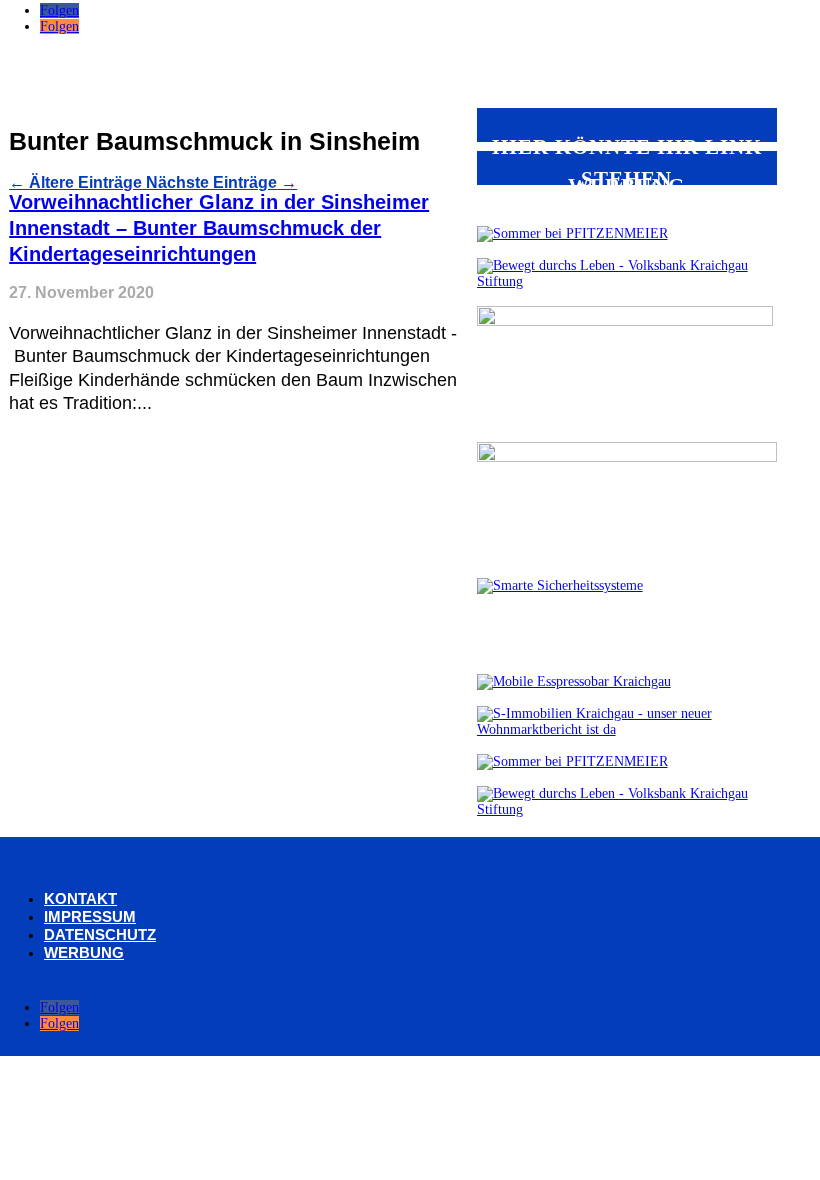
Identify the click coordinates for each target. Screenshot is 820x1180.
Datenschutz (100, 934)
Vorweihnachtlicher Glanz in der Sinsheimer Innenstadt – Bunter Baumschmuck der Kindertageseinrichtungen (219, 228)
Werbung (84, 952)
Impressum (90, 916)
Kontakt (80, 898)
